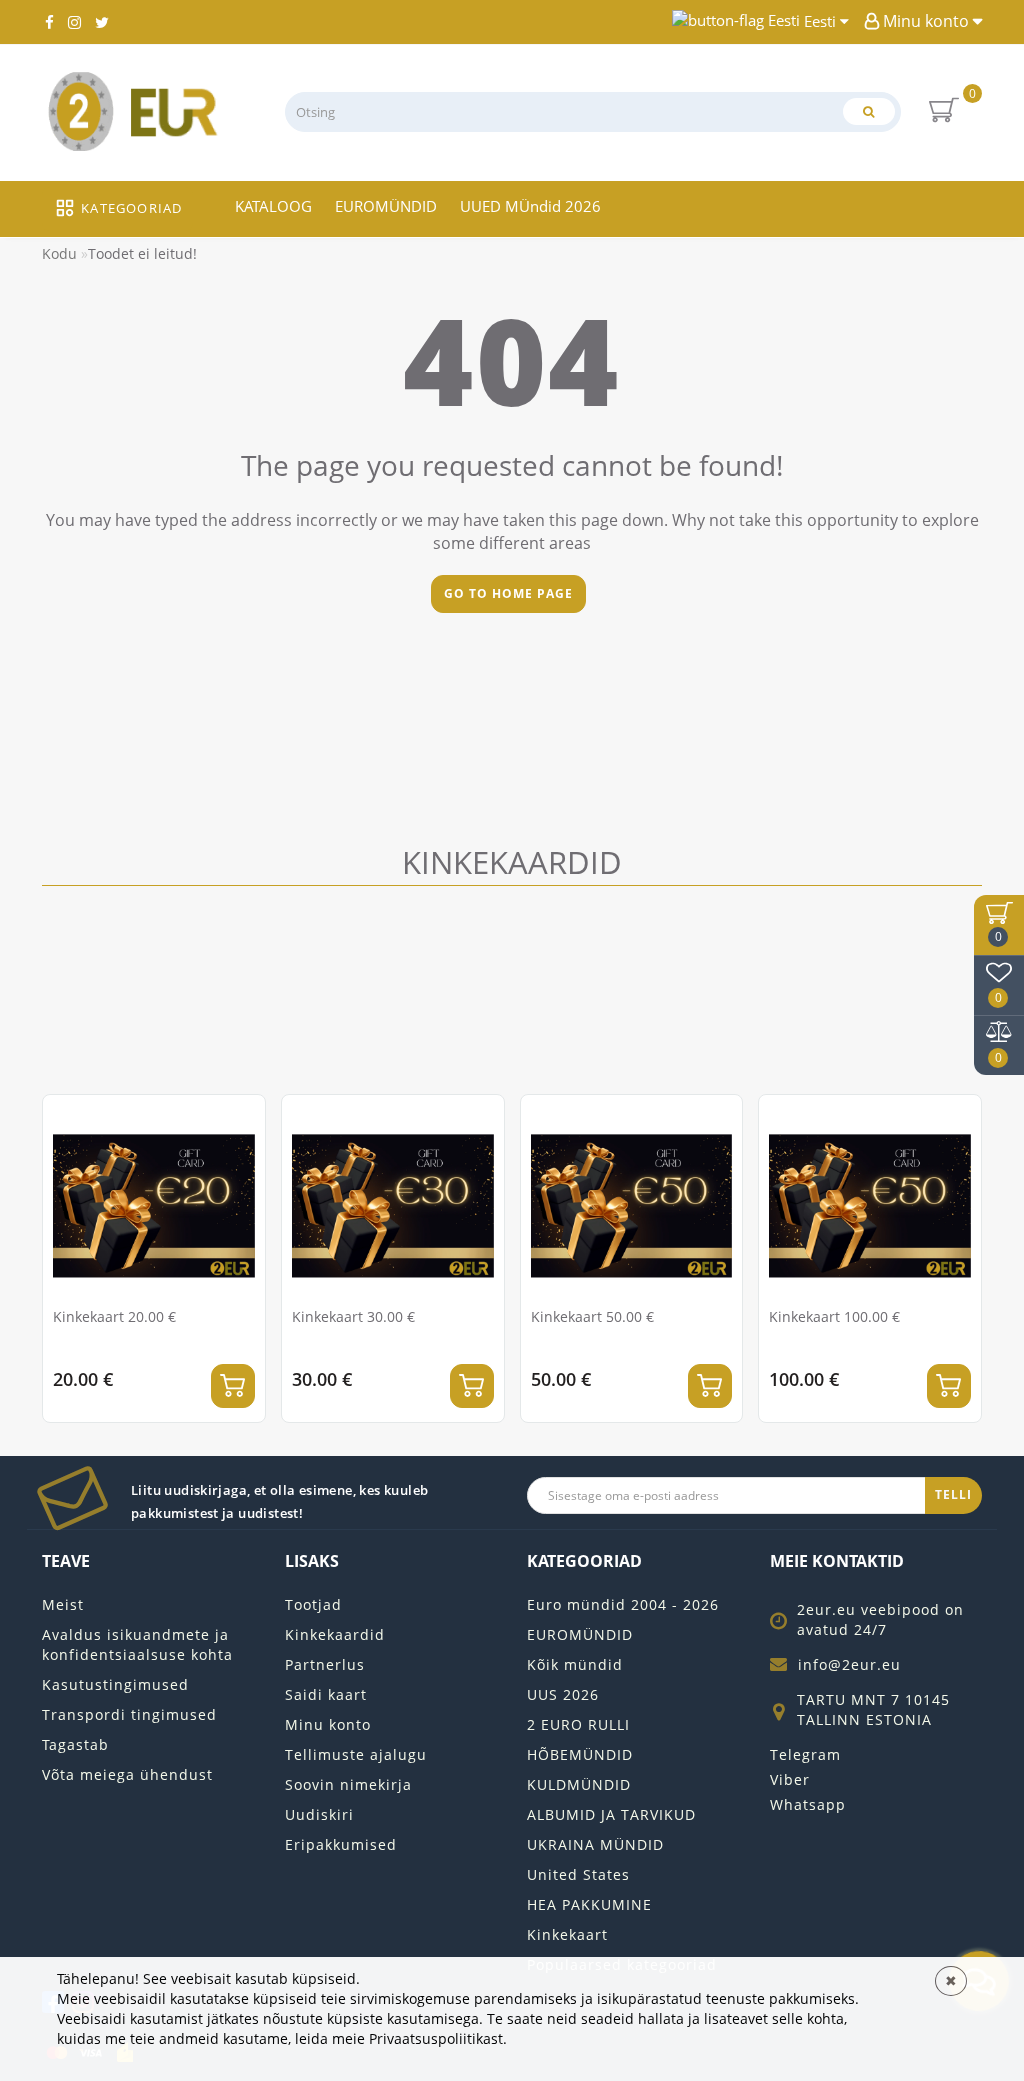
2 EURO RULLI (578, 1724)
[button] (954, 1242)
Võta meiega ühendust (127, 1774)
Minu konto (926, 21)
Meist (63, 1604)
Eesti (820, 21)
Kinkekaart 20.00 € (114, 1316)
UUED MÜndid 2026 (530, 206)
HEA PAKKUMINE (589, 1904)
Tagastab (75, 1744)
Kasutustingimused (115, 1684)
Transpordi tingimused (129, 1714)
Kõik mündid (575, 1664)
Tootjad (313, 1604)
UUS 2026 (563, 1694)
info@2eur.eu (849, 1664)
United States (578, 1874)
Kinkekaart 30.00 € (353, 1316)
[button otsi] (869, 111)
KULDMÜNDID (579, 1784)
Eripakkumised (341, 1844)
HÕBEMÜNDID (580, 1754)
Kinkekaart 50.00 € (592, 1316)
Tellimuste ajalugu (356, 1754)
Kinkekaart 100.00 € (834, 1316)
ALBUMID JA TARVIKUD (611, 1814)
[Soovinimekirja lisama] (242, 1119)
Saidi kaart (326, 1694)
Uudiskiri (319, 1814)
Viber (790, 1779)
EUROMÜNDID (386, 206)
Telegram (805, 1754)
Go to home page (508, 593)
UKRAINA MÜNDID (595, 1844)
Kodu (59, 253)
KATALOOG (273, 206)
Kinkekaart (567, 1934)
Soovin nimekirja (348, 1784)
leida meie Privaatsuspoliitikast (399, 2038)
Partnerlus (325, 1664)
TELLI (953, 1494)
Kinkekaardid (335, 1634)
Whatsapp (808, 1804)
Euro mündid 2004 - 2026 (623, 1604)
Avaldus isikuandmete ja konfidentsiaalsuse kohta (137, 1644)
